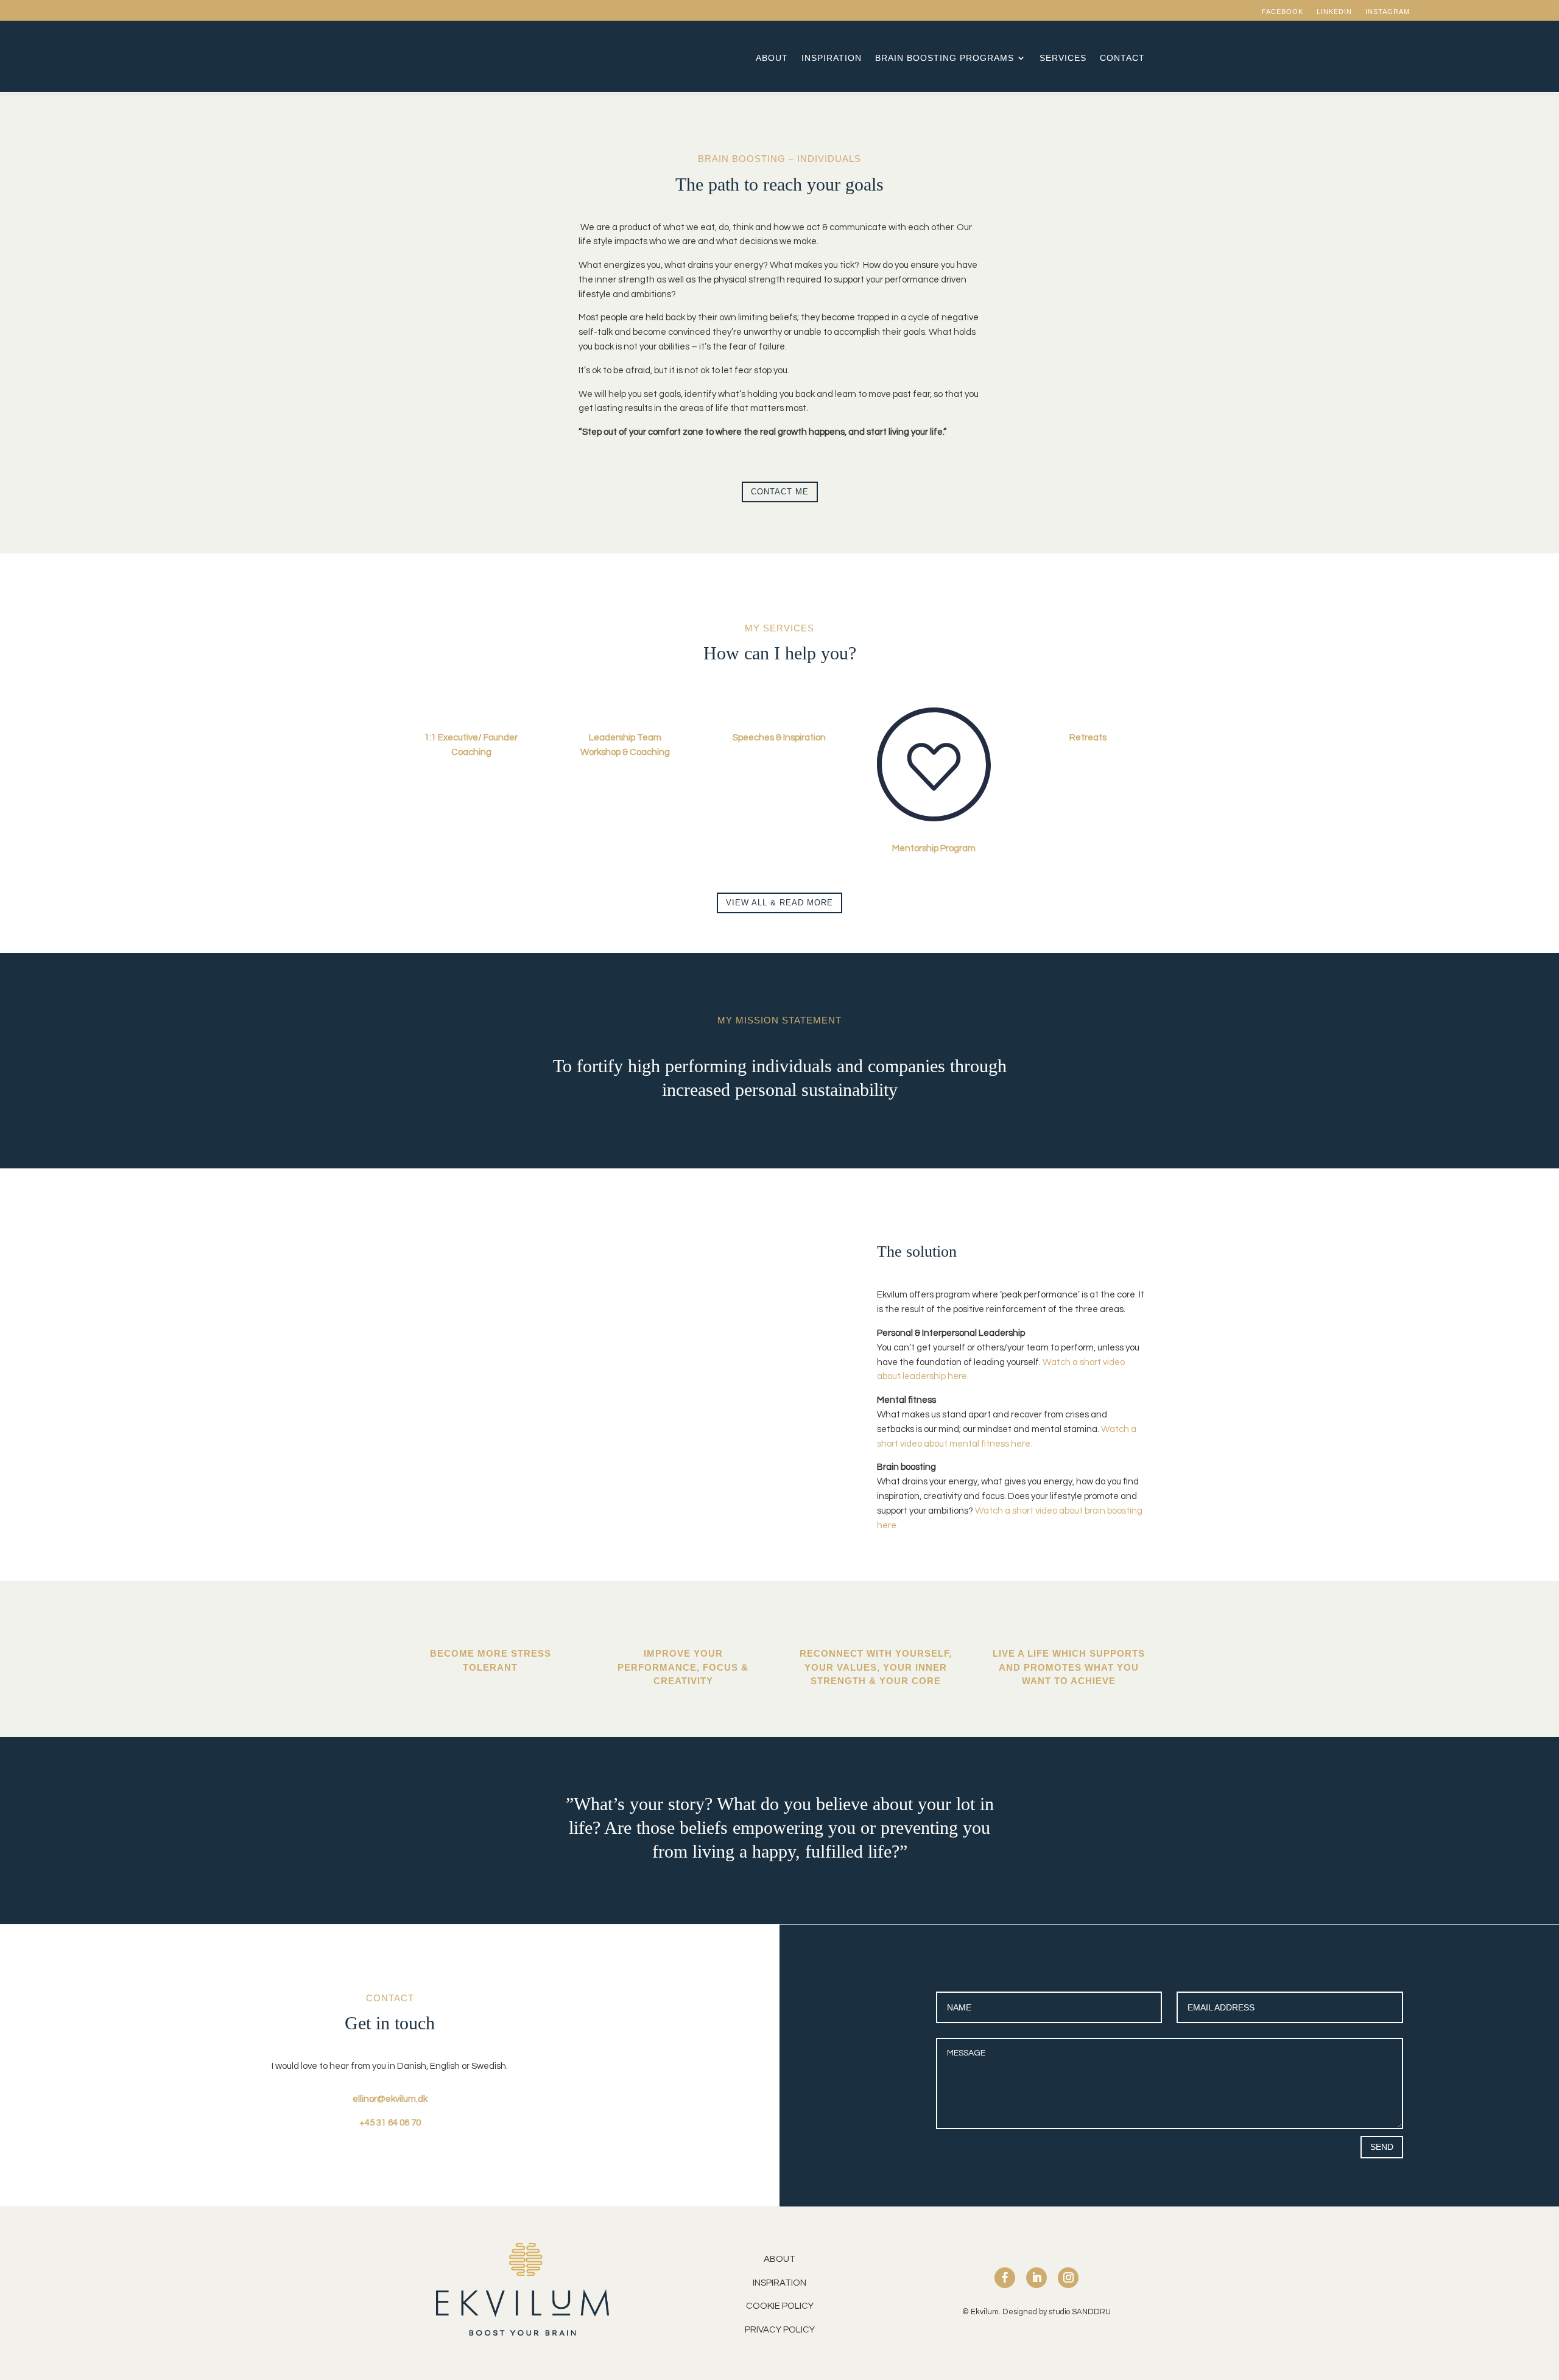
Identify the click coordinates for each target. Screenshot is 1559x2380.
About (772, 58)
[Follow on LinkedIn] (1036, 2278)
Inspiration (832, 58)
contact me (780, 492)
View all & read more (779, 903)
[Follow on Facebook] (1005, 2278)
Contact (1122, 58)
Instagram (1388, 12)
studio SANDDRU (1080, 2312)
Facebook (1283, 12)
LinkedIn (1334, 12)
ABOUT (779, 2259)
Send (1382, 2147)
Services (1063, 58)
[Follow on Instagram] (1068, 2278)
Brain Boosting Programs (945, 58)
